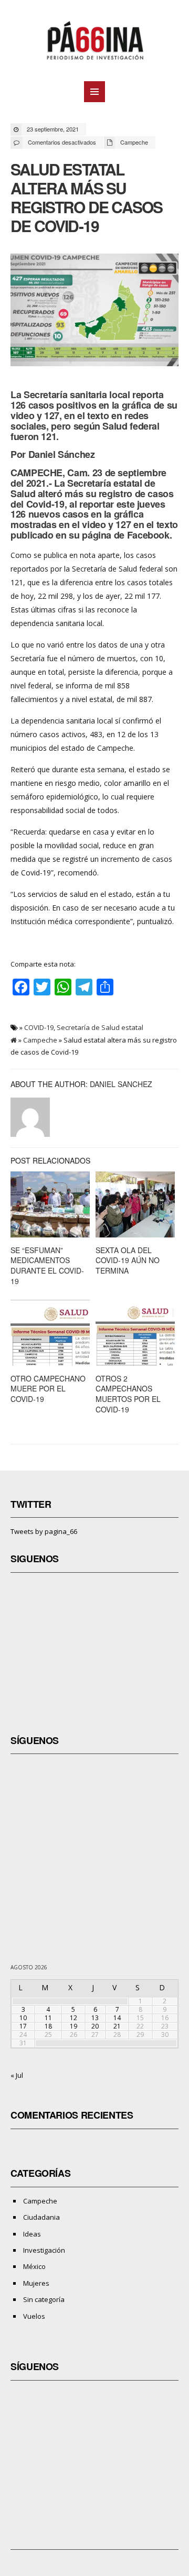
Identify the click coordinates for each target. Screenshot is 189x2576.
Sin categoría (44, 2299)
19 (73, 2026)
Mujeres (36, 2283)
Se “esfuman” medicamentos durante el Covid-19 (47, 1265)
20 (95, 2026)
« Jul (17, 2075)
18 (48, 2026)
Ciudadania (41, 2217)
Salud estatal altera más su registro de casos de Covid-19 (86, 197)
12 (73, 2018)
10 (23, 2018)
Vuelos (34, 2316)
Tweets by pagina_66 (44, 1531)
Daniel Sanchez (121, 1084)
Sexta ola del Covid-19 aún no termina (128, 1260)
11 (48, 2018)
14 (117, 2018)
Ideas (32, 2234)
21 (117, 2026)
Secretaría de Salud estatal (100, 1027)
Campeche (134, 142)
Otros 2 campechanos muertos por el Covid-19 (128, 1394)
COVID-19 (39, 1027)
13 (95, 2018)
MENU (94, 92)
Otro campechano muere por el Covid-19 (48, 1389)
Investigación (44, 2250)
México (34, 2266)
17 (23, 2026)
